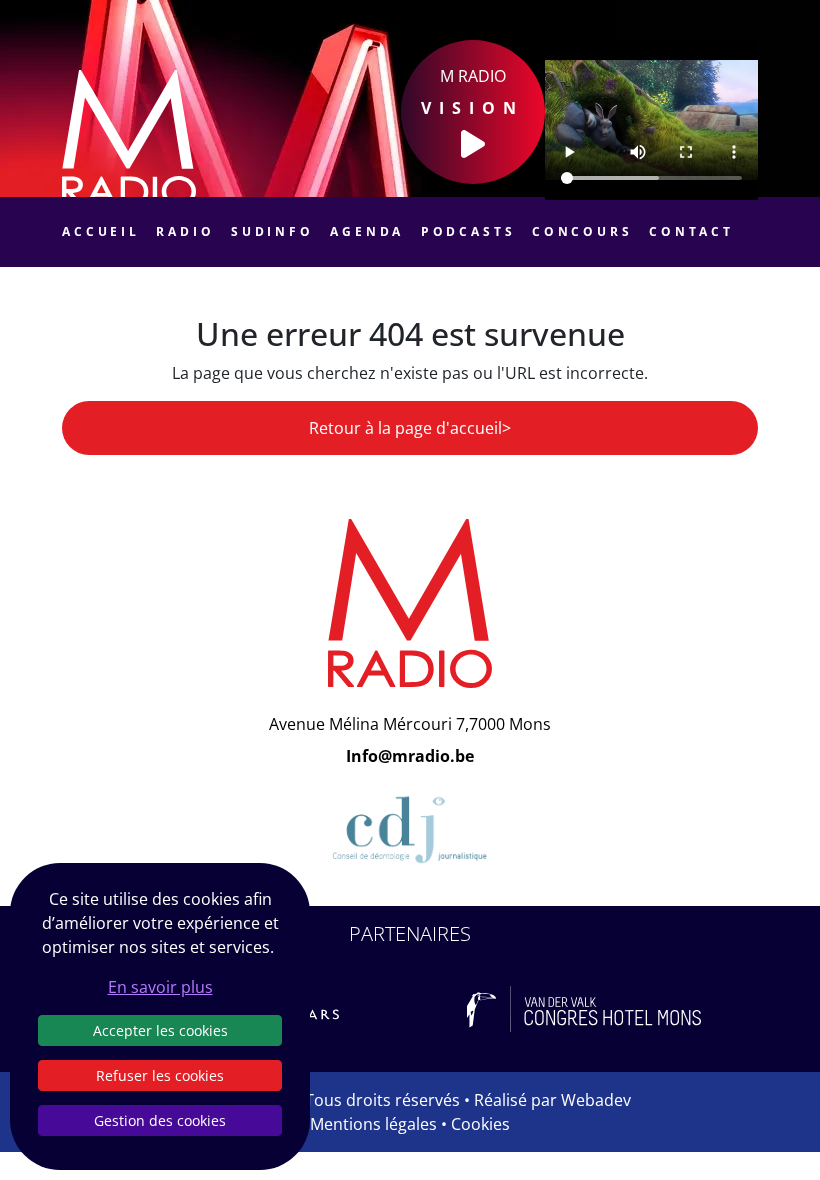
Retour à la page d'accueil (405, 428)
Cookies (480, 1124)
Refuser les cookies (160, 1075)
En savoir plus (160, 987)
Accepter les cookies (160, 1030)
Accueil (101, 231)
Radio (185, 231)
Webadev (596, 1100)
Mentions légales (373, 1124)
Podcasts (468, 231)
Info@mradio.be (410, 756)
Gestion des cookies (160, 1120)
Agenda (367, 231)
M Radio (472, 92)
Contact (691, 231)
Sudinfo (272, 231)
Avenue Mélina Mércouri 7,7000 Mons (410, 724)
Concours (582, 231)
